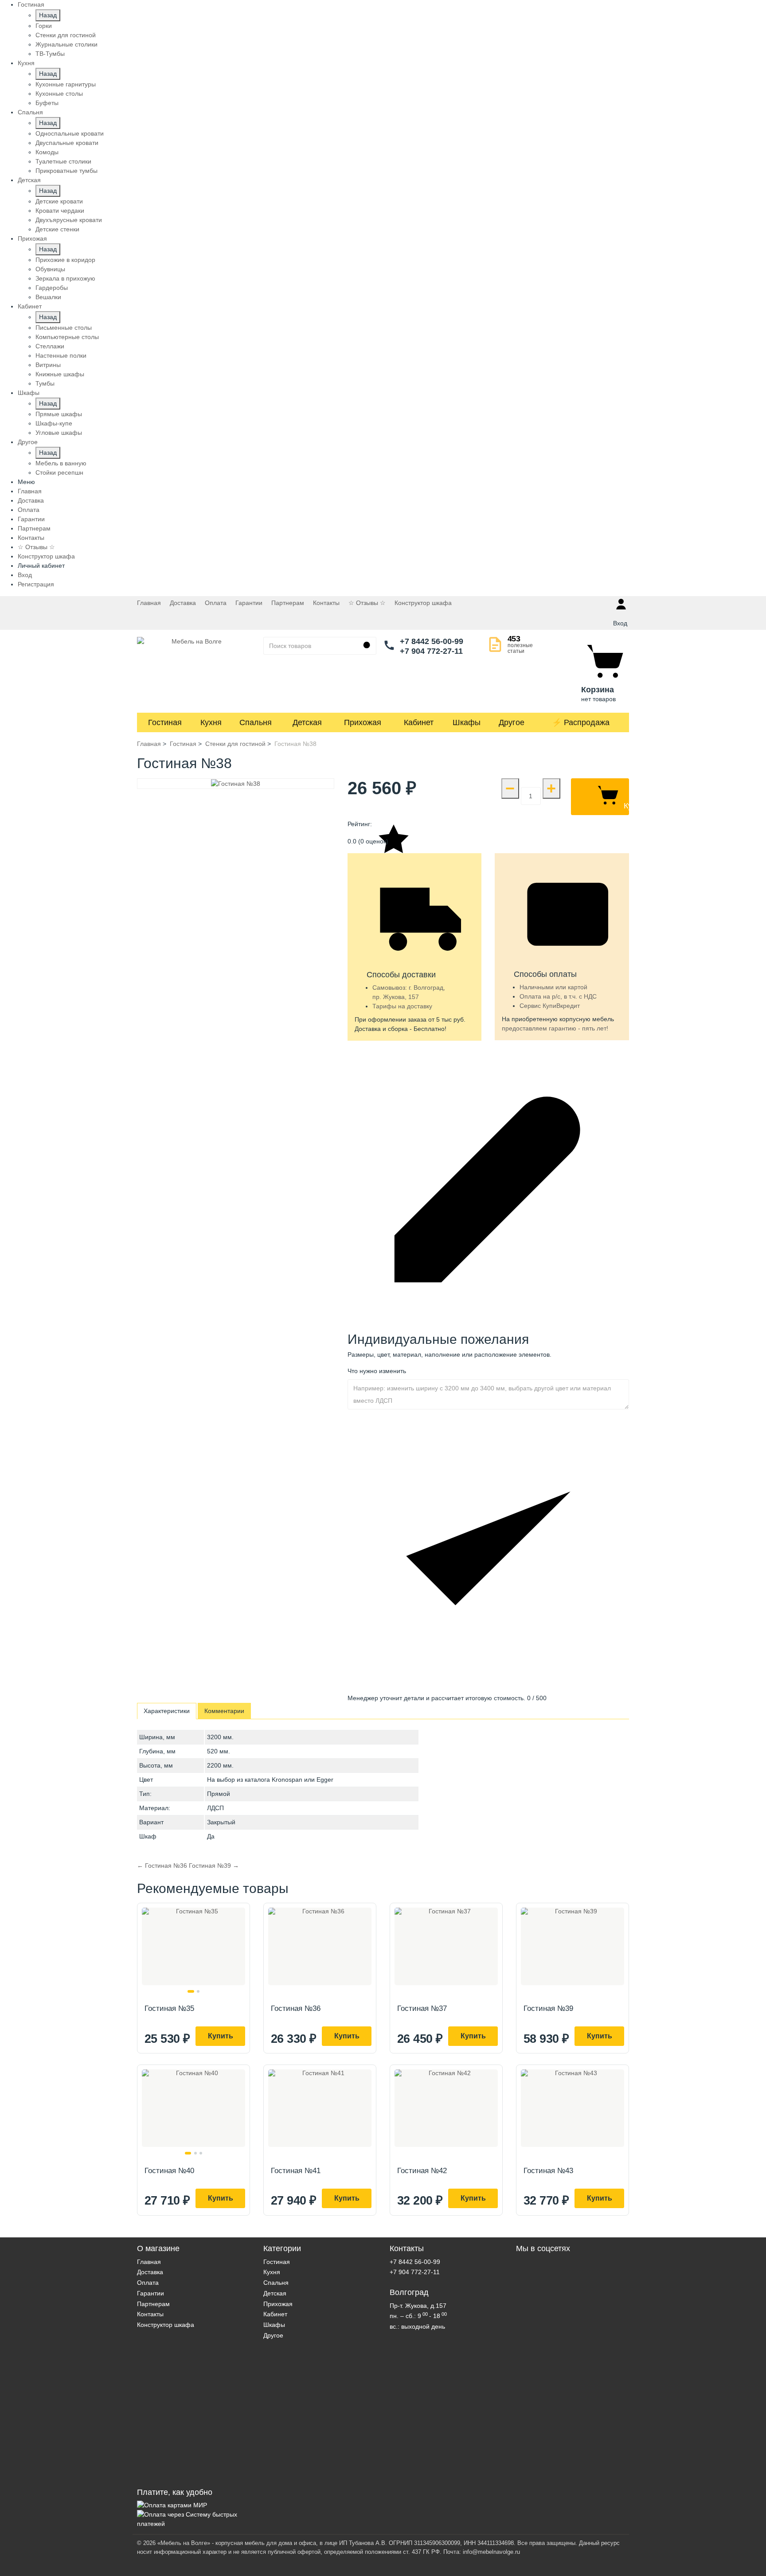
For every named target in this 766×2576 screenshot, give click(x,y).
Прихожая (363, 722)
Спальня (256, 722)
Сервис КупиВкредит (550, 1006)
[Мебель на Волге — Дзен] (573, 2483)
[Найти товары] (367, 646)
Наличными (537, 987)
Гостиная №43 (548, 2171)
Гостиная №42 (422, 2171)
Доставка (31, 500)
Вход (25, 575)
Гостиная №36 (296, 2008)
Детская (307, 722)
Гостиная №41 (296, 2171)
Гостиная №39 (548, 2008)
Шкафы (467, 722)
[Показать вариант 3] (201, 2153)
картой (578, 987)
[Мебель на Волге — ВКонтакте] (573, 2368)
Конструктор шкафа (46, 556)
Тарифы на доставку (402, 1006)
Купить (221, 2036)
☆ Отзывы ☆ (36, 547)
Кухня (211, 722)
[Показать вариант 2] (198, 1991)
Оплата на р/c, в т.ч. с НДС (558, 996)
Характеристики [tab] (167, 1711)
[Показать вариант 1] (191, 1991)
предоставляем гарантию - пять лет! (555, 1028)
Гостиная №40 (169, 2171)
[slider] (488, 829)
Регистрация (36, 584)
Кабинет (419, 722)
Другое (512, 722)
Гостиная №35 (169, 2008)
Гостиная (165, 722)
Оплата (29, 510)
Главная (30, 491)
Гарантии (31, 519)
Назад (48, 15)
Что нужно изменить (377, 1371)
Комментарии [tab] (224, 1711)
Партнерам (34, 528)
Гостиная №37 (422, 2008)
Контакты (31, 538)
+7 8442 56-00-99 (432, 641)
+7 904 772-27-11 (431, 651)
